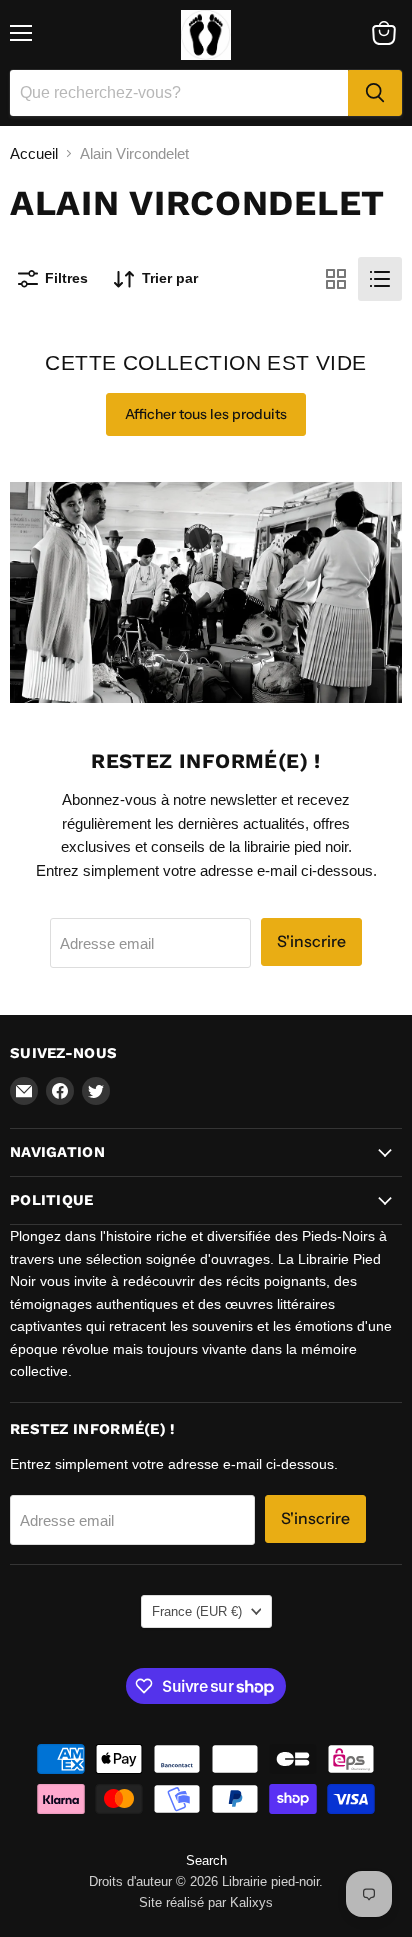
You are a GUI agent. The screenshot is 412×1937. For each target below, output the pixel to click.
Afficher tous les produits (206, 414)
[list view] (380, 279)
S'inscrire (311, 941)
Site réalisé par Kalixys (206, 1902)
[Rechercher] (375, 93)
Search (206, 1860)
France (197, 1611)
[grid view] (336, 279)
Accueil (34, 153)
